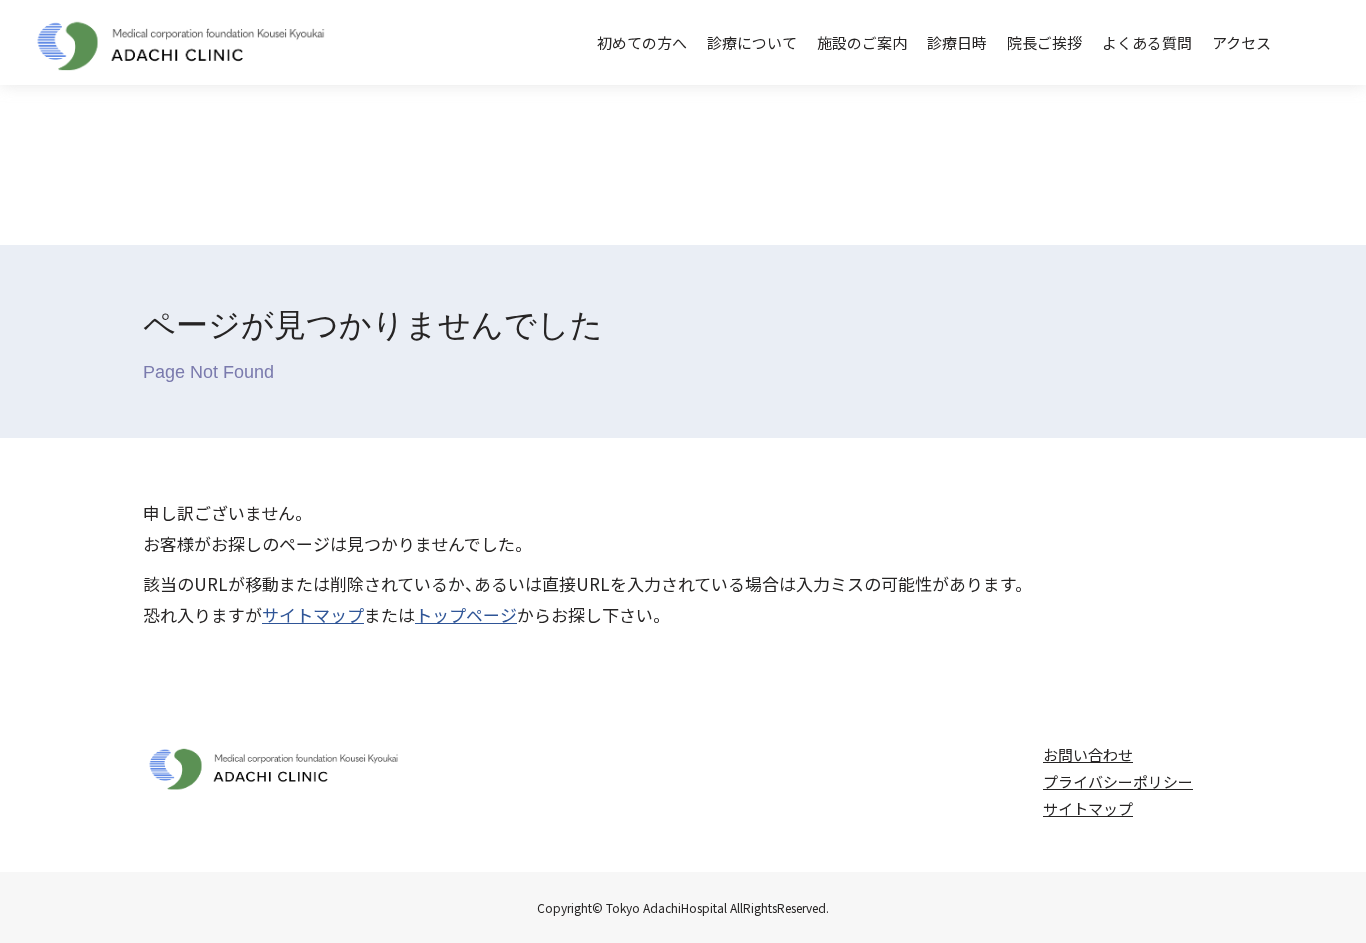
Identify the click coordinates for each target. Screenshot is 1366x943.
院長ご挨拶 (1044, 42)
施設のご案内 (862, 42)
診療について (752, 42)
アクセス (1241, 42)
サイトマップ (313, 614)
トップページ (466, 614)
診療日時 (957, 42)
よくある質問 (1147, 42)
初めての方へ (642, 42)
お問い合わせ (1088, 754)
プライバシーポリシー (1118, 781)
